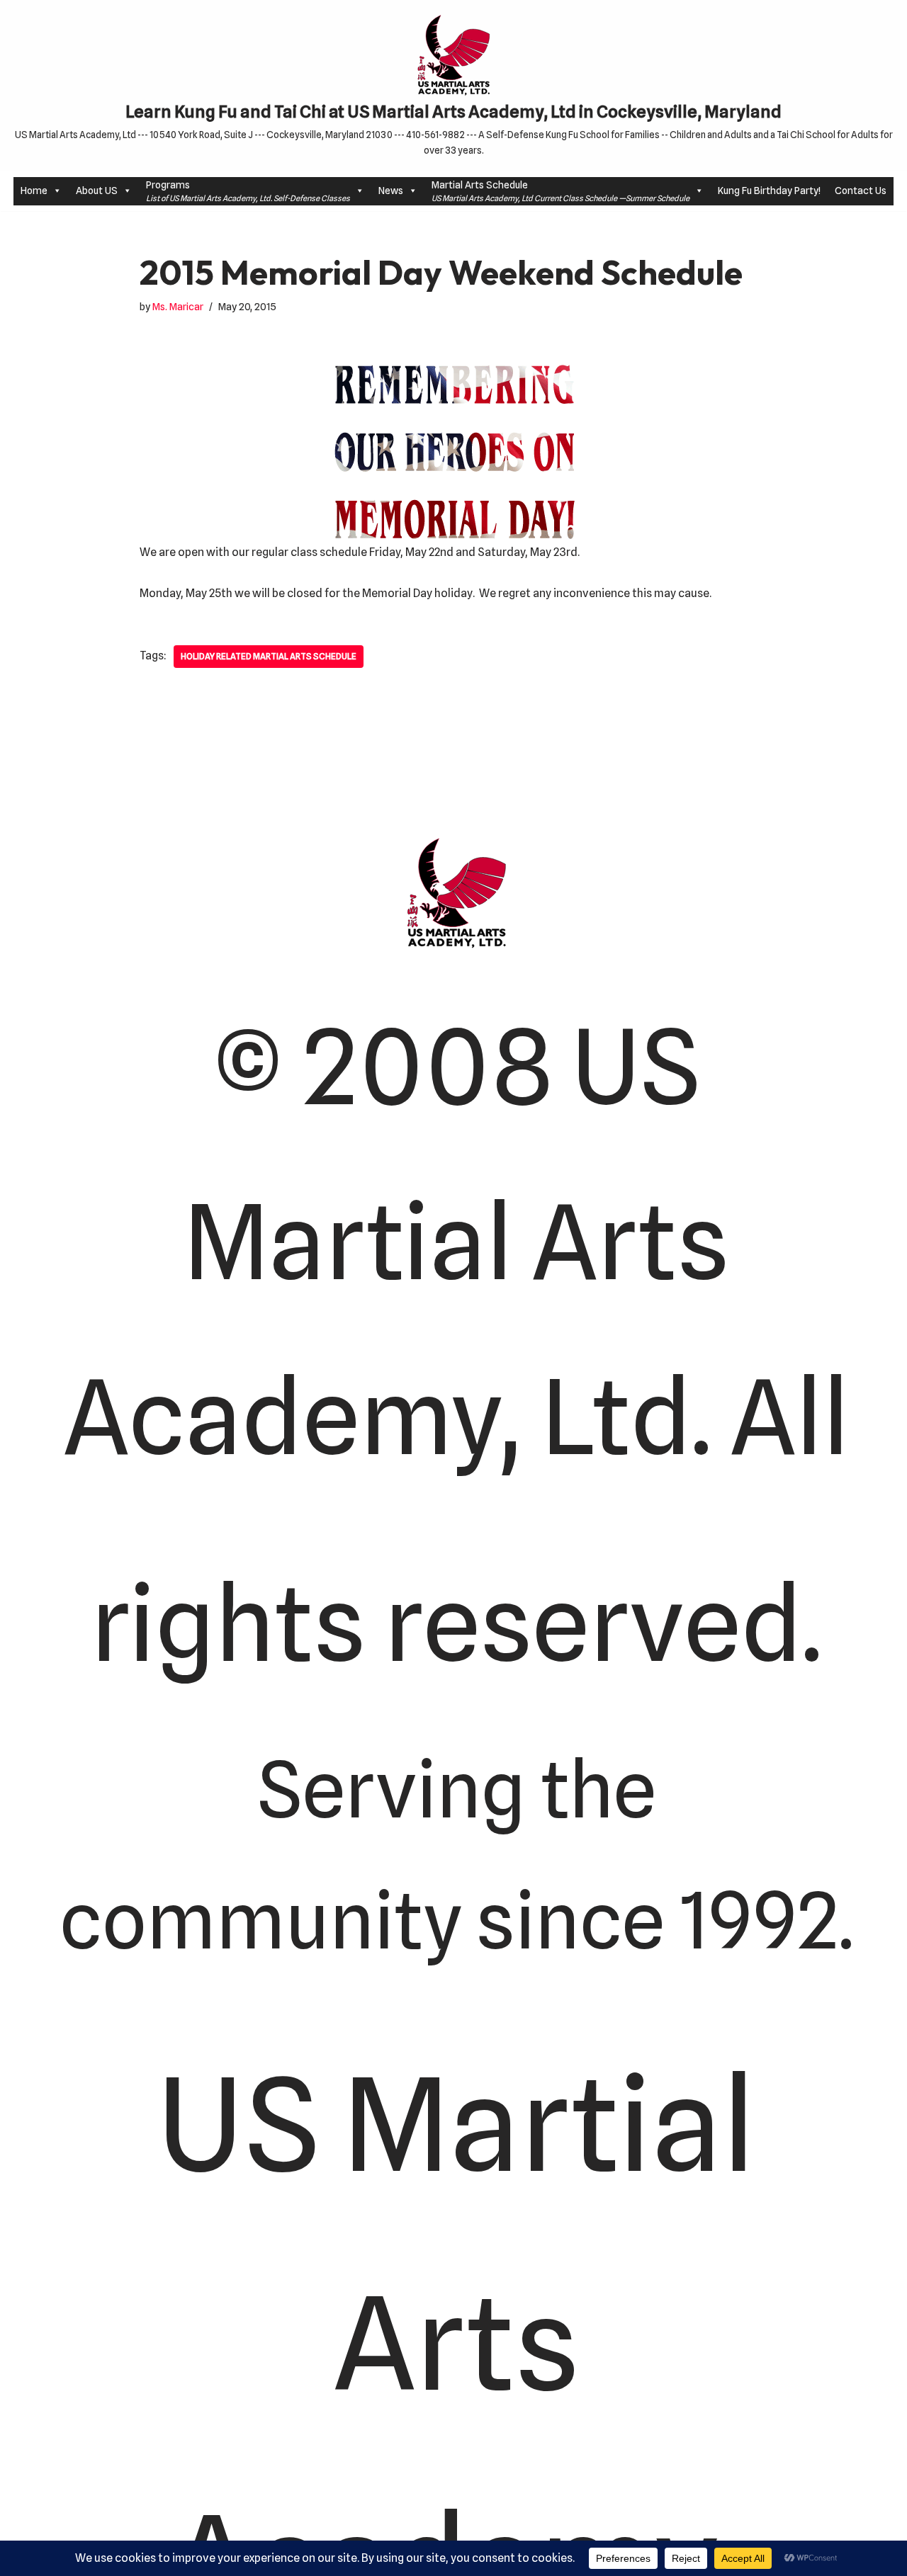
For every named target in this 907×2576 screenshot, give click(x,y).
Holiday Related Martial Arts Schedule (269, 656)
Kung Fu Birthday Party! (769, 191)
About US (97, 191)
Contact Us (861, 191)
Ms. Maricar (178, 306)
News (391, 191)
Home (34, 191)
